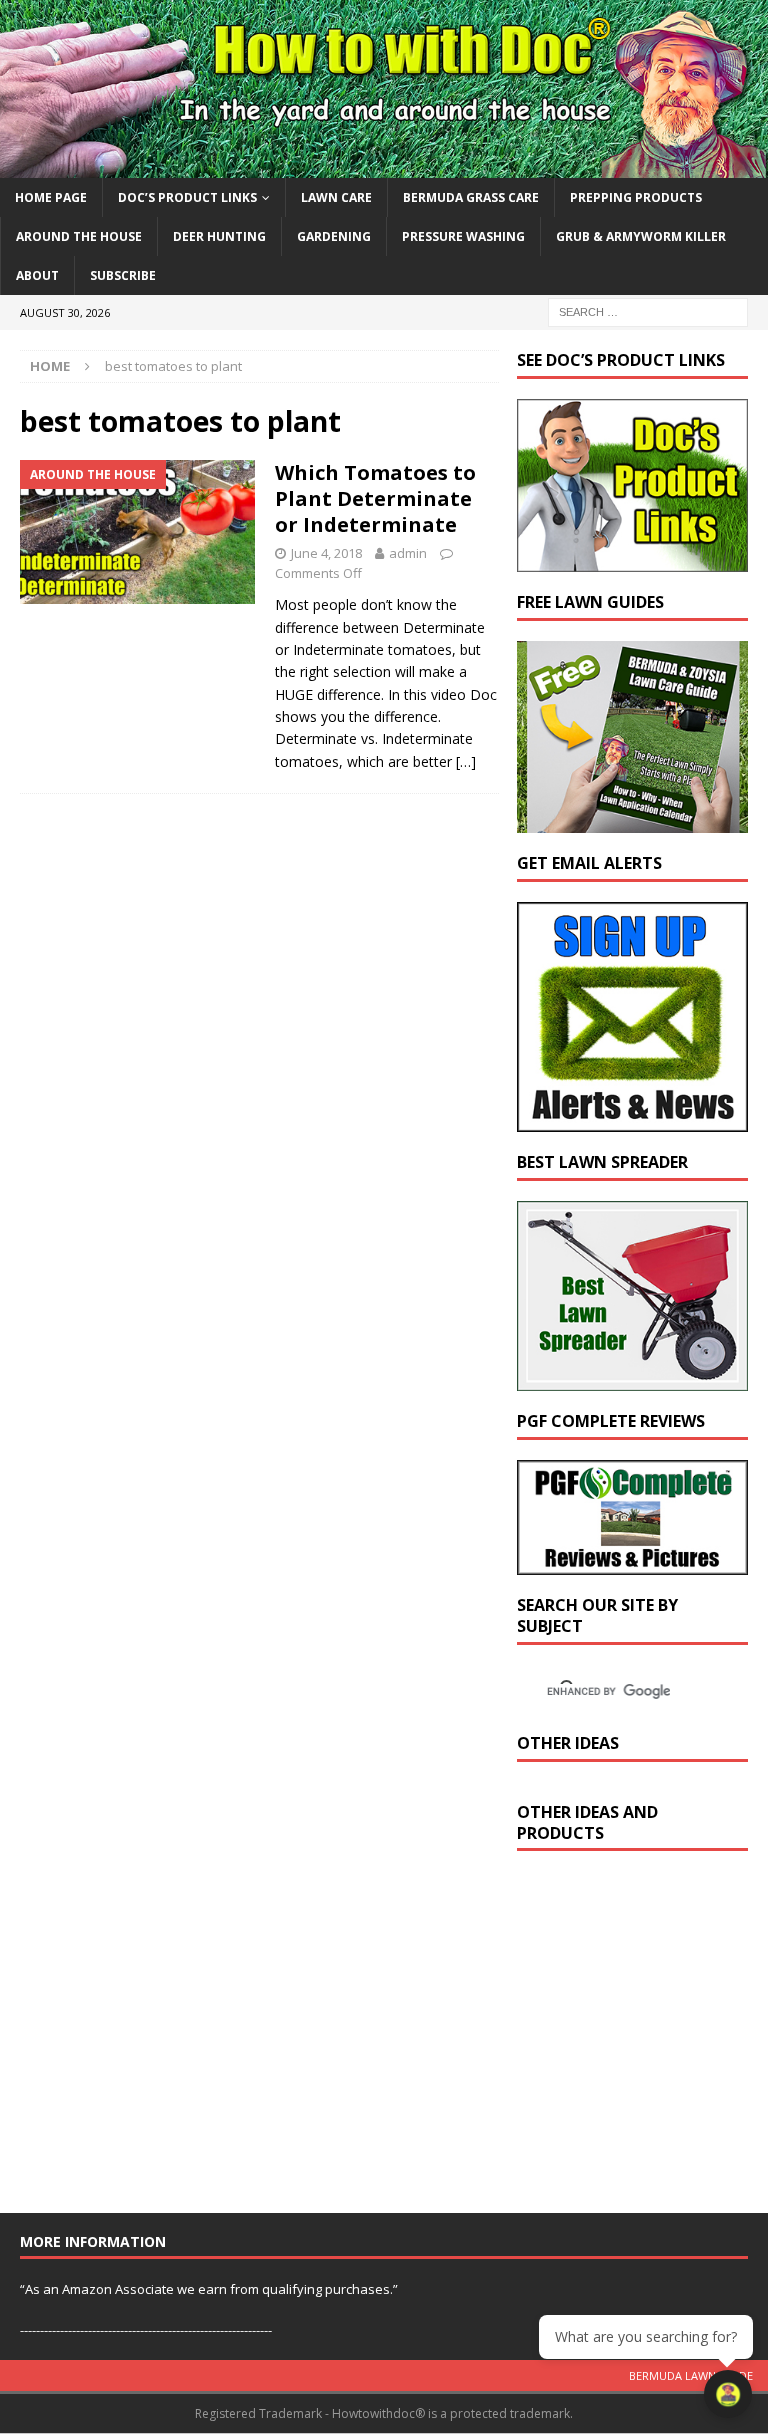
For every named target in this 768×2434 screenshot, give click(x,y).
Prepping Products (636, 197)
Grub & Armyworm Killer (641, 236)
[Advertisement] (642, 2041)
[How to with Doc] (384, 165)
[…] (466, 761)
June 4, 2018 (326, 553)
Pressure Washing (463, 236)
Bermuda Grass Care (471, 197)
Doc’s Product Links (187, 197)
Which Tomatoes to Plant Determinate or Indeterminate (375, 498)
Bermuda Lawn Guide (691, 2375)
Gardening (334, 236)
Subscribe (123, 275)
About (37, 275)
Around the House (79, 236)
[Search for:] (648, 311)
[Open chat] (728, 2394)
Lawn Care (336, 197)
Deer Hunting (219, 236)
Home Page (51, 197)
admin (408, 553)
